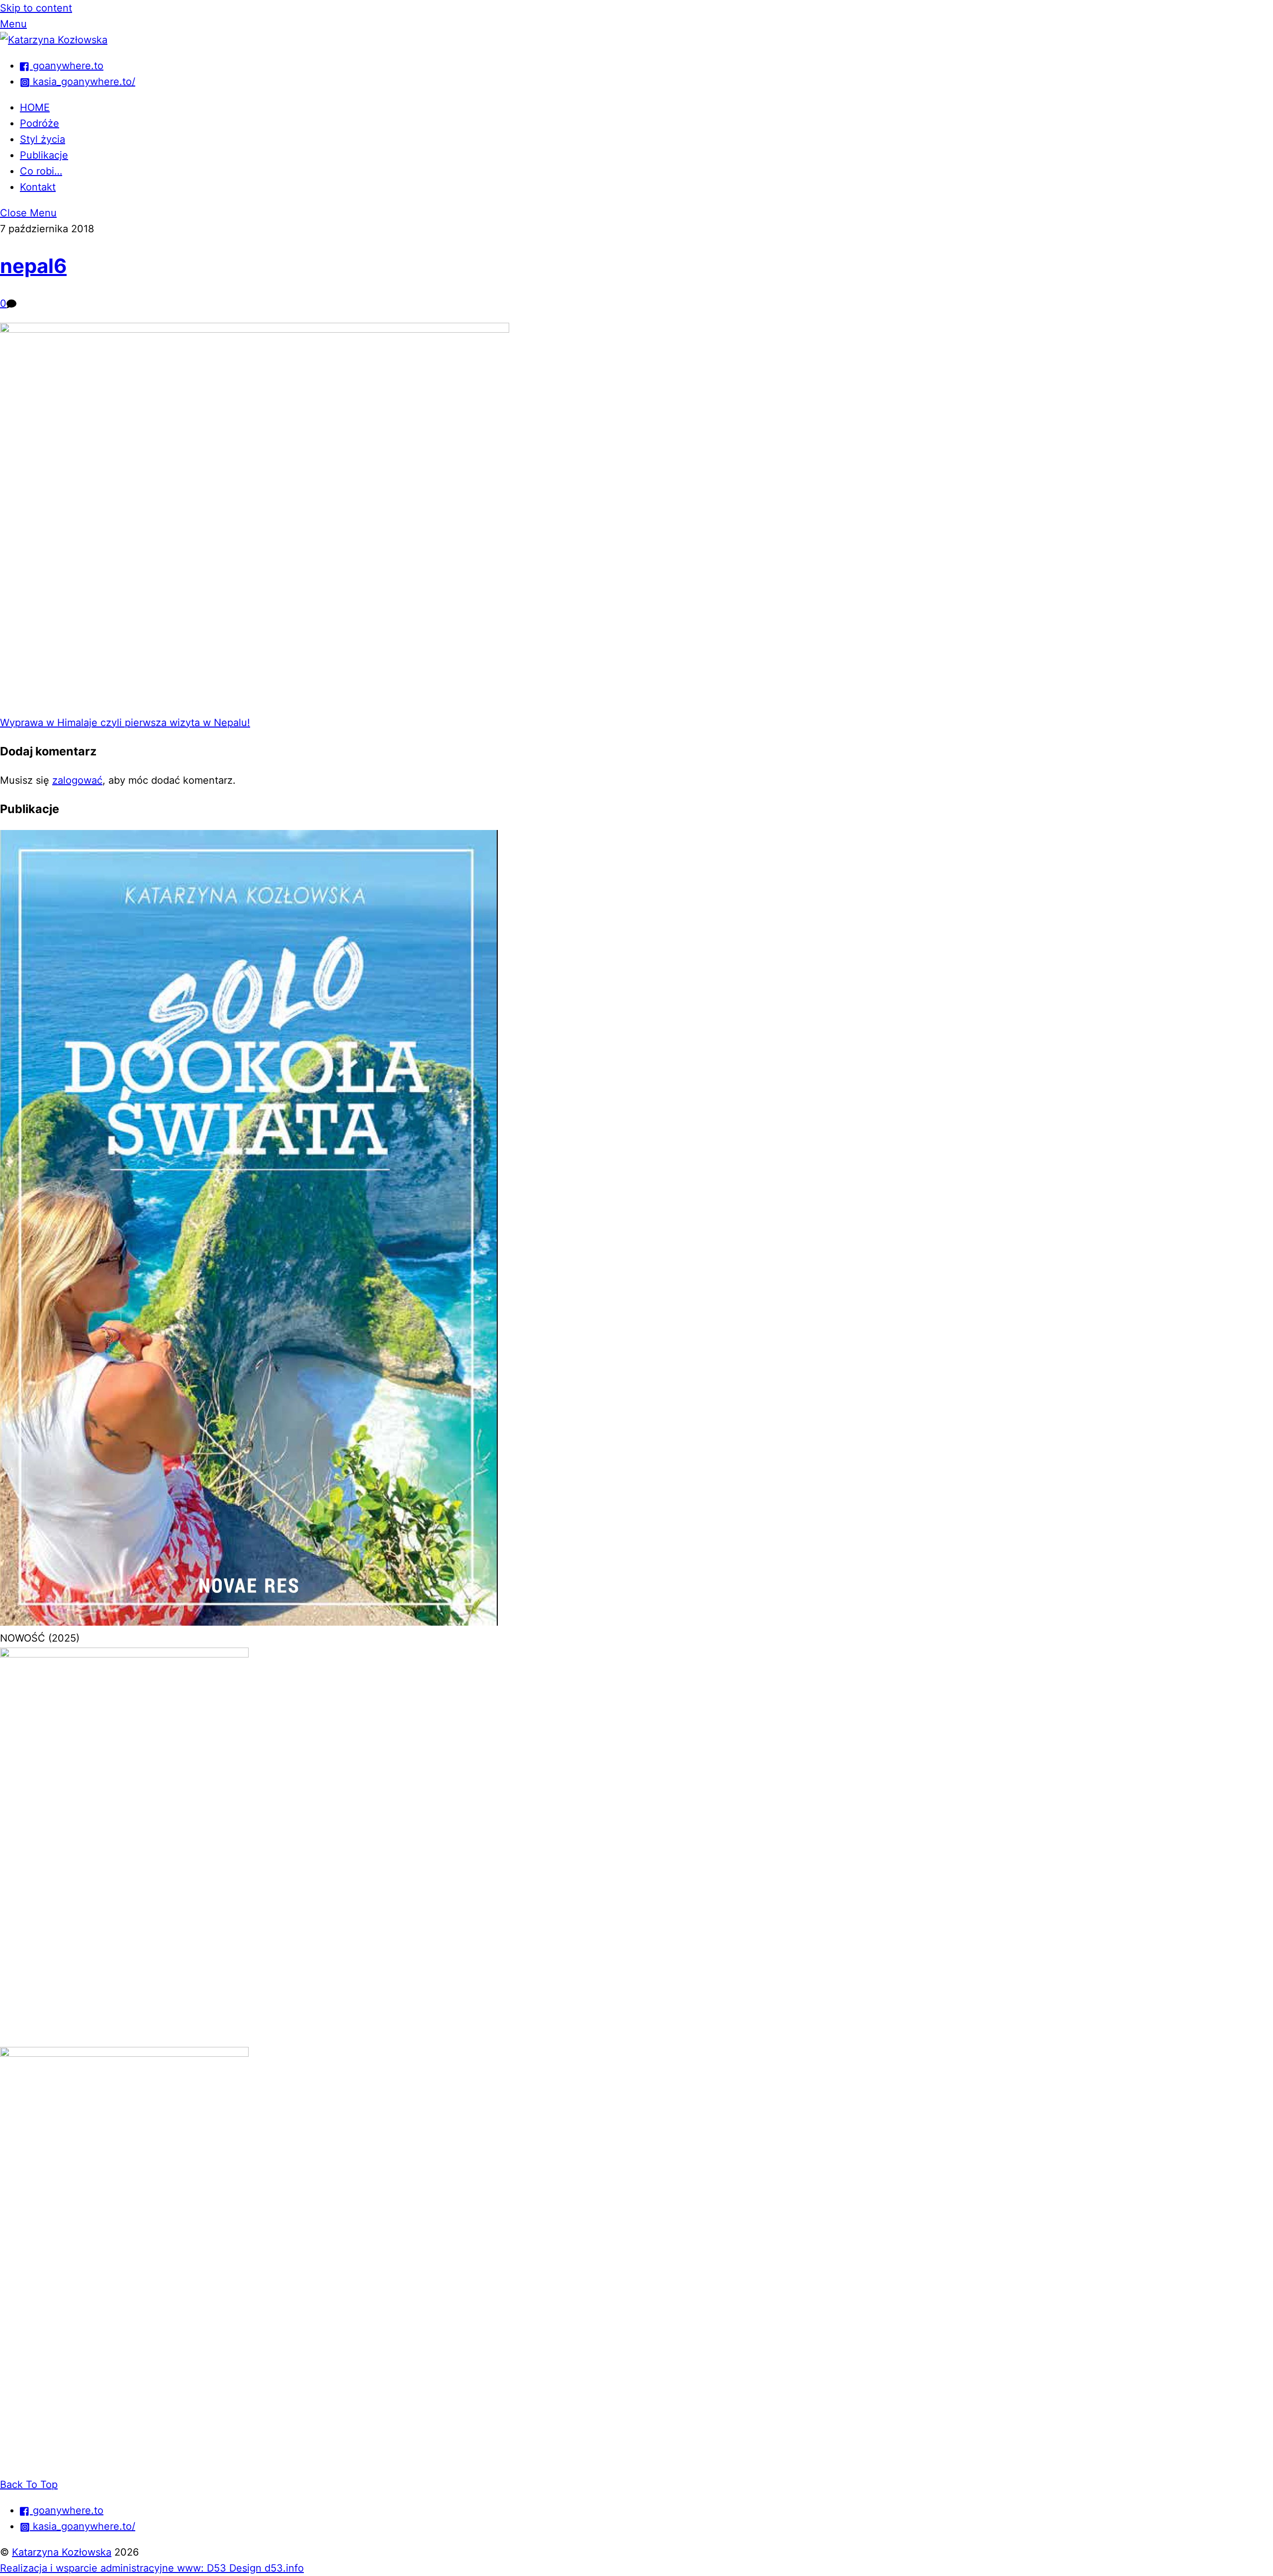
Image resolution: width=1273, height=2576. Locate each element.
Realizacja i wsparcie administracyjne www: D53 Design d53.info (152, 2568)
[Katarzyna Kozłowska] (54, 40)
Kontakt (38, 187)
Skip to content (36, 8)
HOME (35, 107)
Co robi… (41, 171)
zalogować (77, 780)
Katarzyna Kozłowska (62, 2552)
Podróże (40, 123)
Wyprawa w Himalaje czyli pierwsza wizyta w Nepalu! (125, 723)
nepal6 (33, 266)
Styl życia (43, 139)
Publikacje (44, 155)
